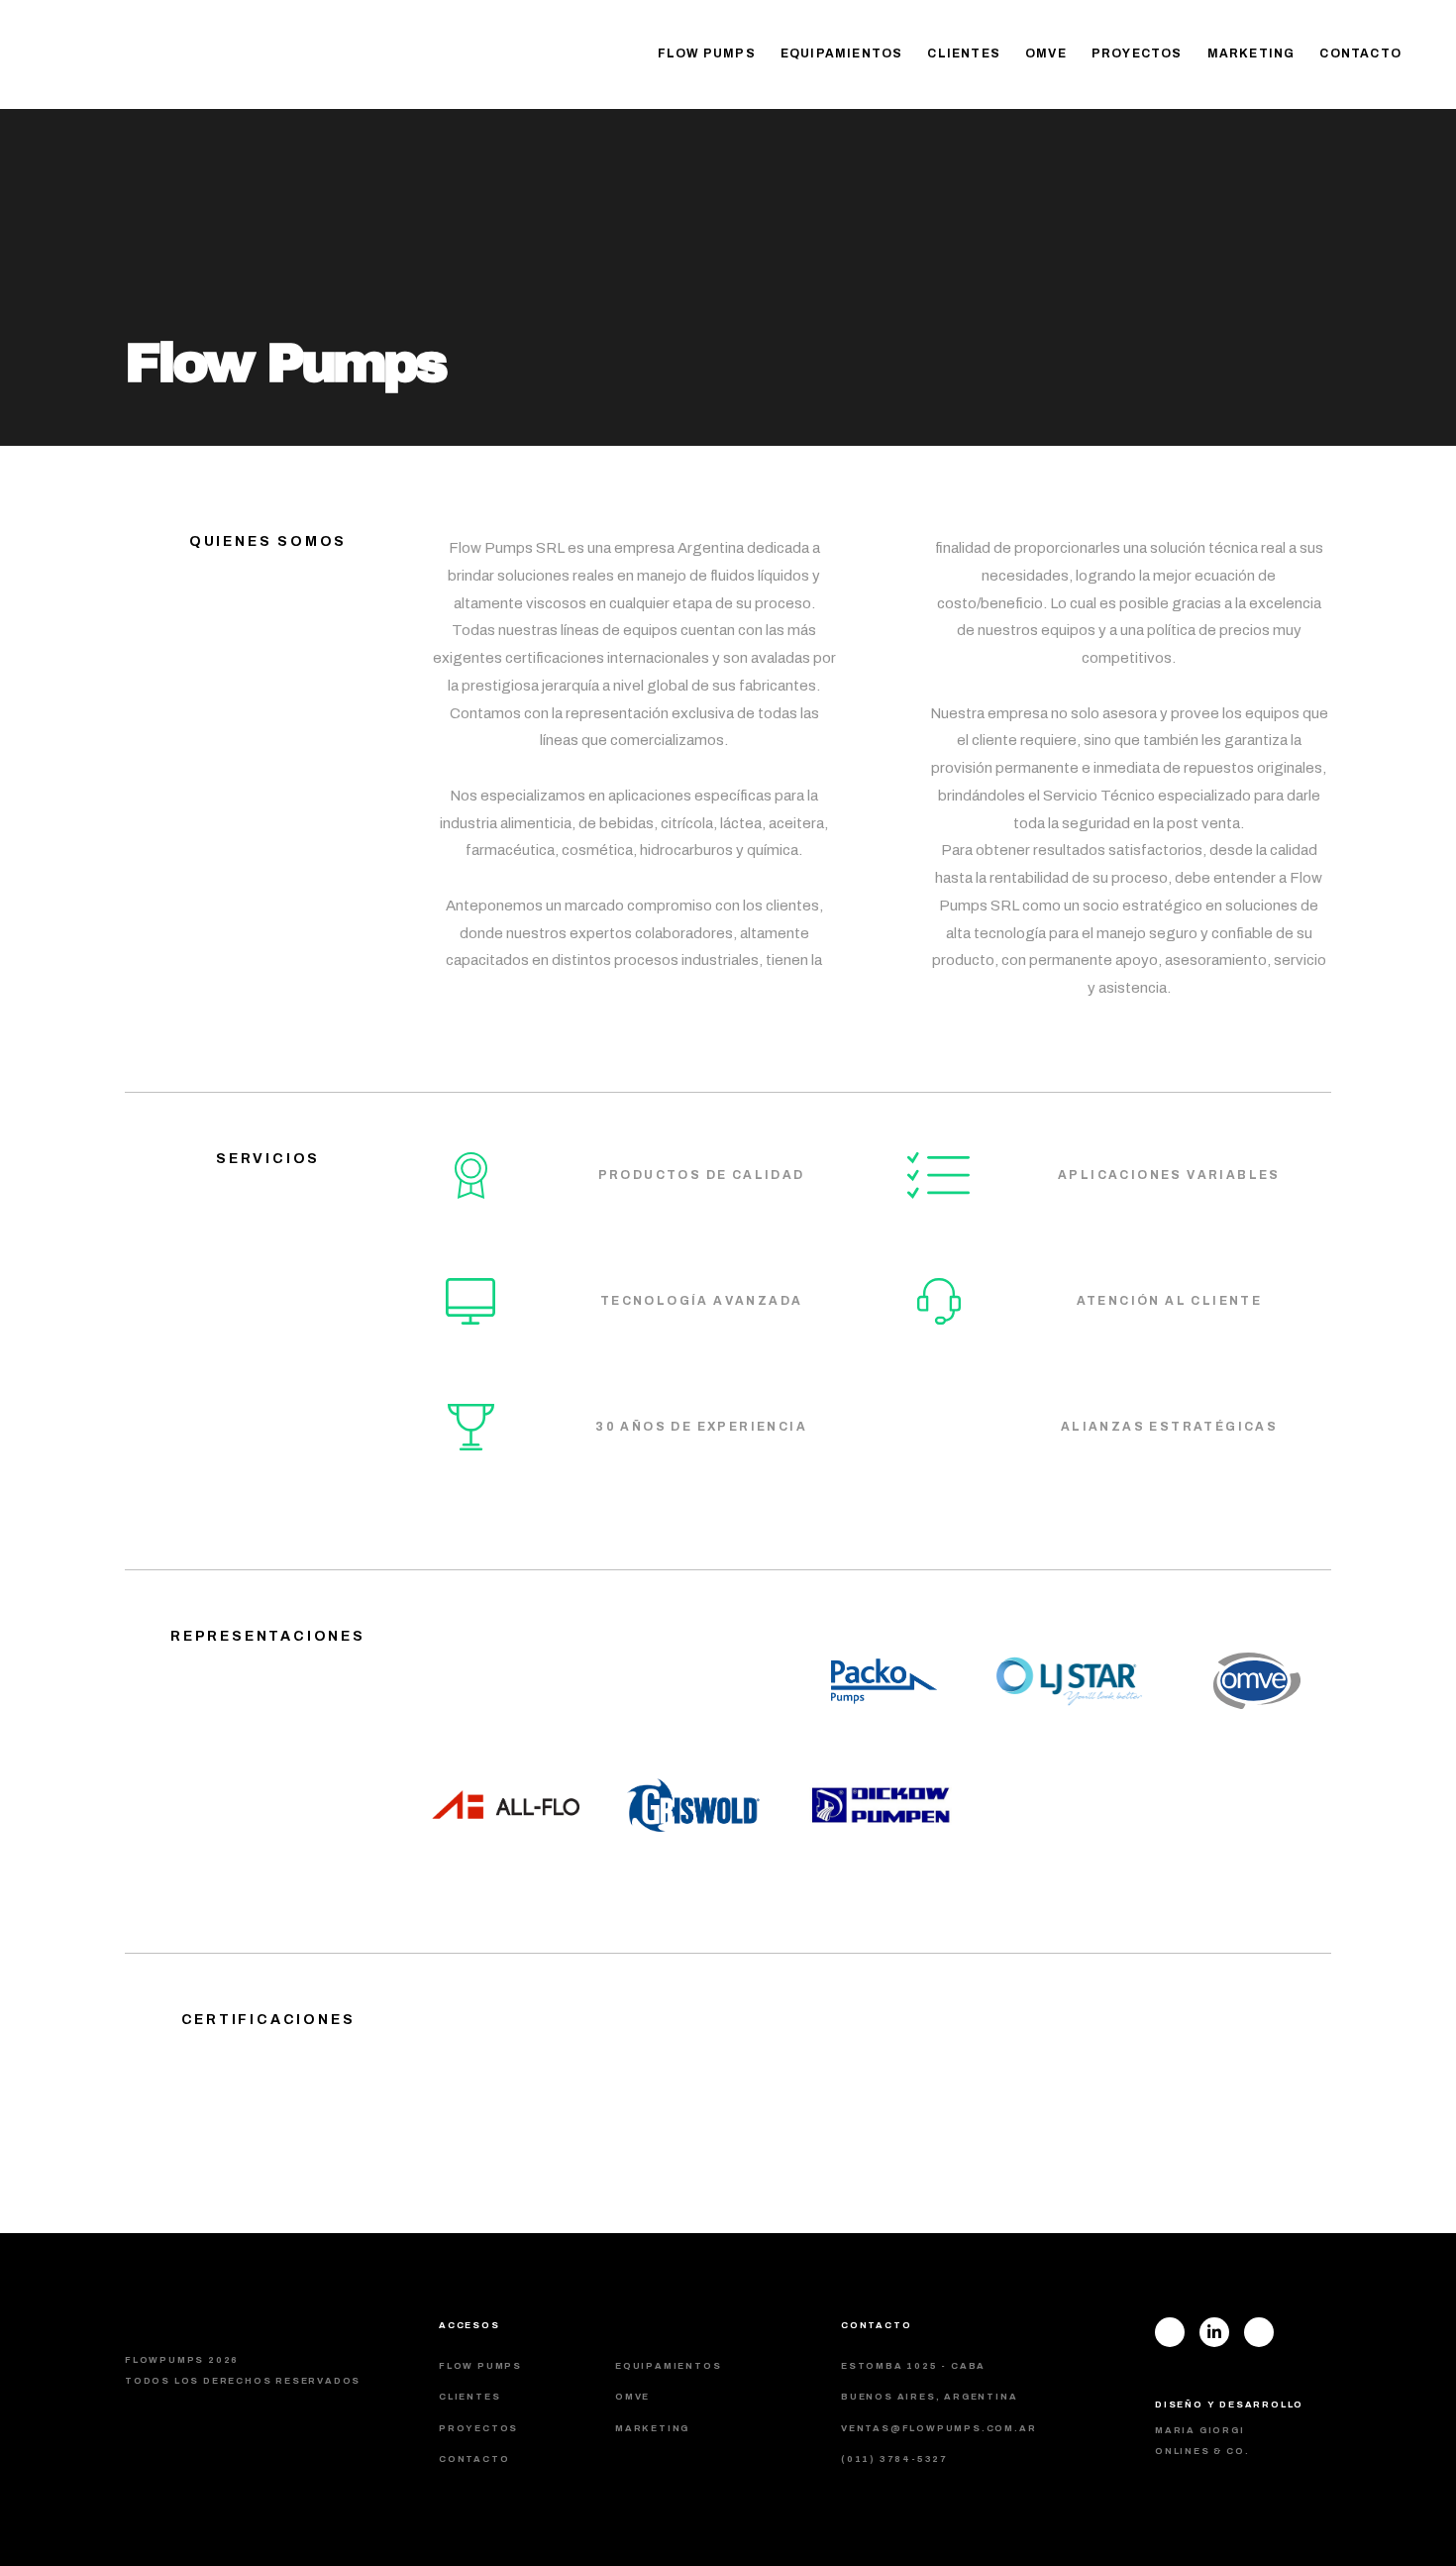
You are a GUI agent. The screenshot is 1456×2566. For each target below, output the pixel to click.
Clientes (964, 54)
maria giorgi (1200, 2430)
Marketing (1251, 54)
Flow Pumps (707, 54)
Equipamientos (842, 54)
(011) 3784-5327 (894, 2459)
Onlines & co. (1202, 2451)
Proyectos (1137, 54)
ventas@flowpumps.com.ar (938, 2428)
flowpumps (163, 55)
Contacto (1360, 54)
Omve (1046, 54)
